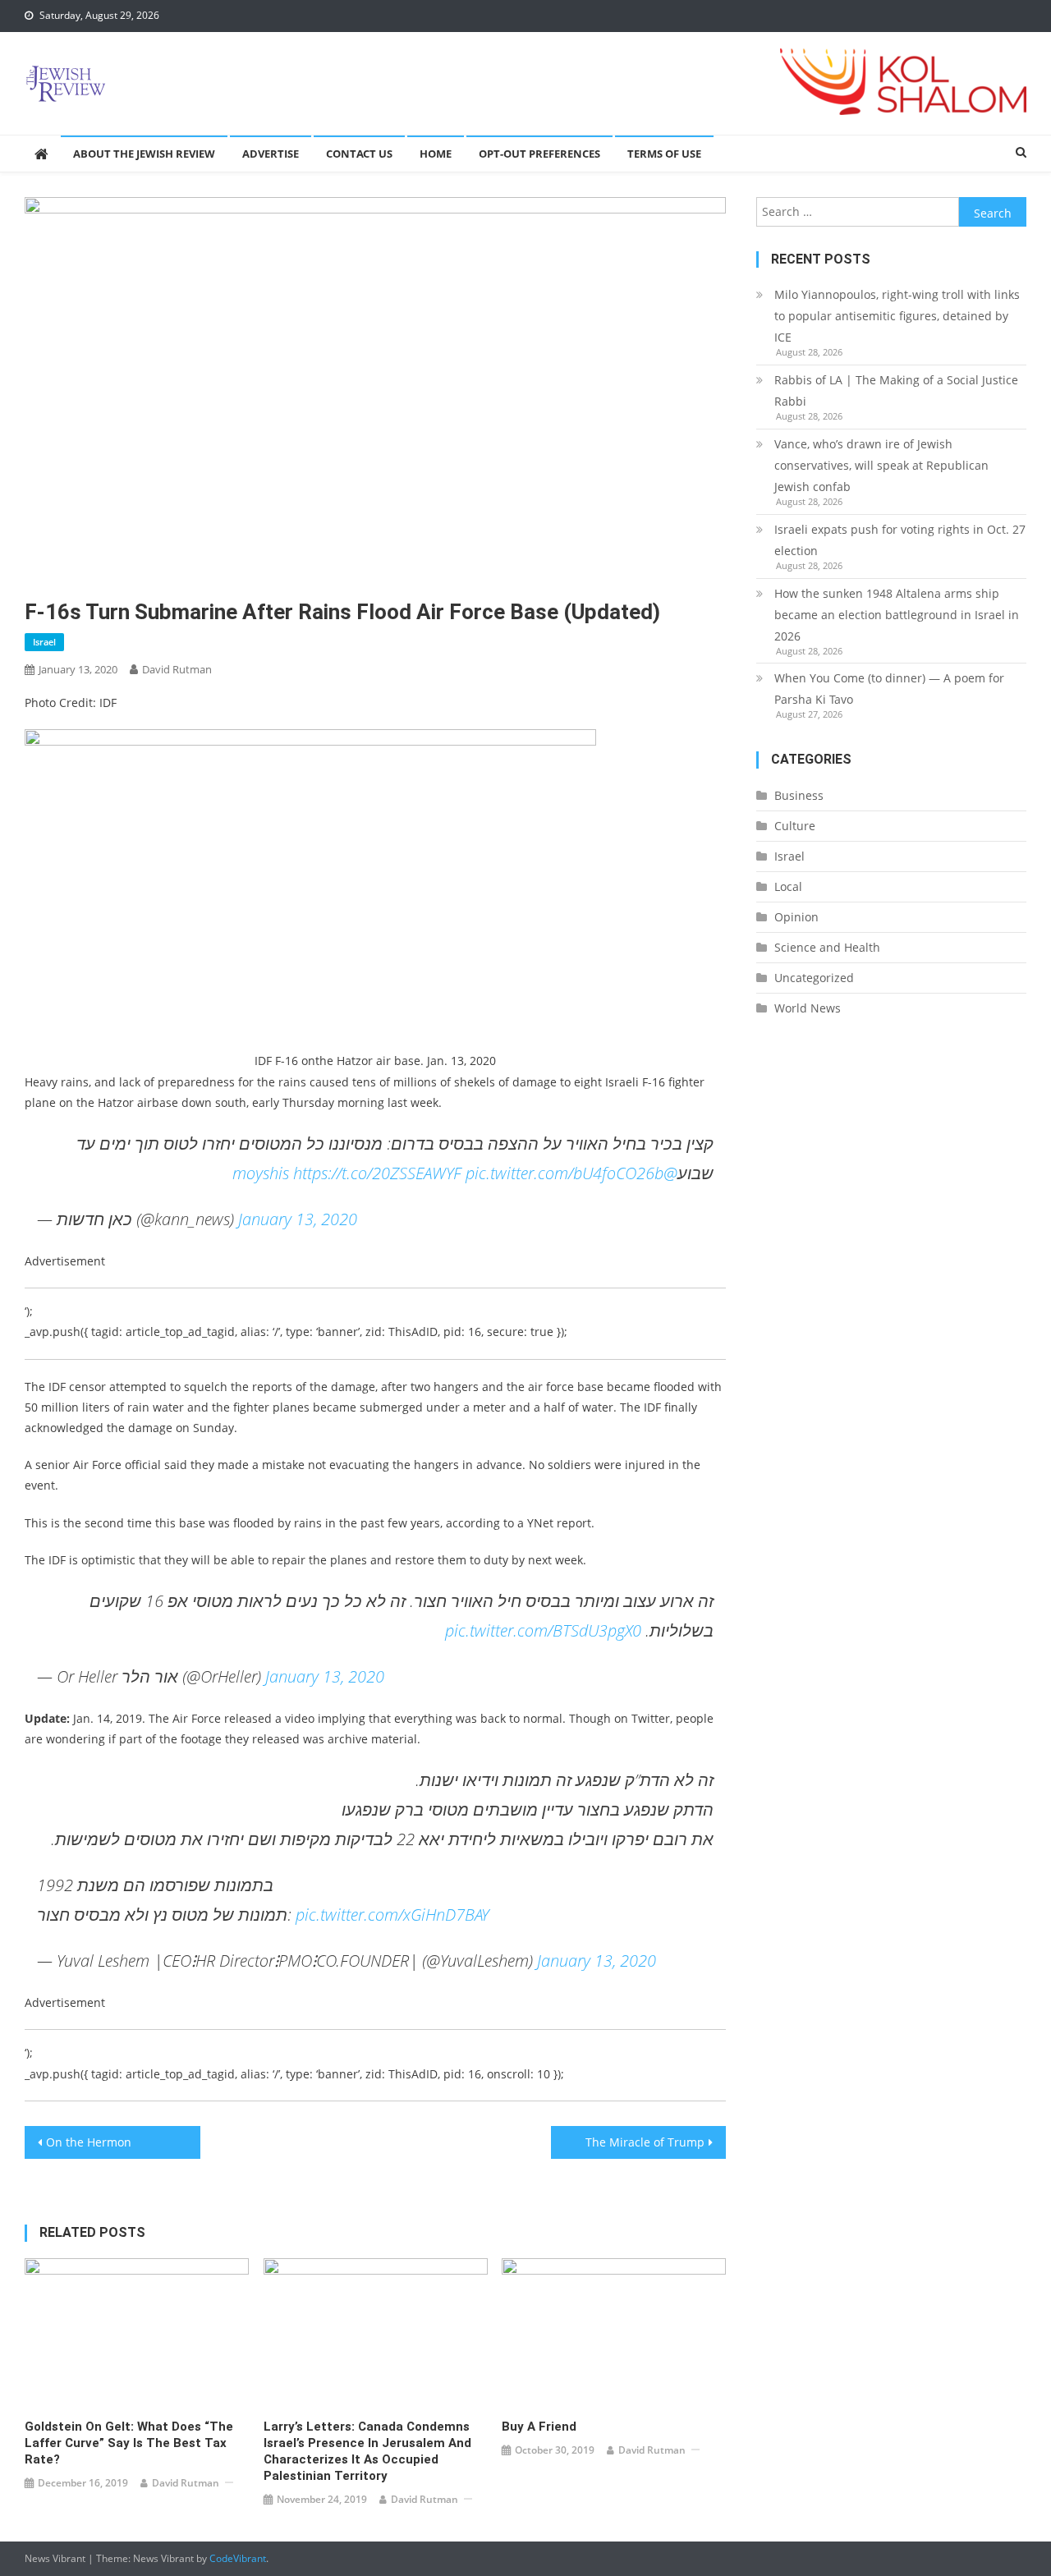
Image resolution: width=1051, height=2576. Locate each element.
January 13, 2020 (298, 1219)
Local (788, 886)
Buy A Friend (539, 2427)
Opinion (796, 917)
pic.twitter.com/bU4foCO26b (565, 1173)
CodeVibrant (238, 2558)
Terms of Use (664, 154)
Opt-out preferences (539, 154)
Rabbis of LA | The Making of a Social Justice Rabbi (896, 390)
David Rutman (177, 669)
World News (808, 1008)
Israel (44, 642)
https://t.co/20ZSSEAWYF (377, 1173)
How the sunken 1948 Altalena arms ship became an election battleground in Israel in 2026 (897, 615)
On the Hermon (89, 2142)
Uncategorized (814, 978)
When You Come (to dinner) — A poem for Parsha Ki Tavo (889, 689)
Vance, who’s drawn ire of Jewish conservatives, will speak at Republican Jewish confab (881, 465)
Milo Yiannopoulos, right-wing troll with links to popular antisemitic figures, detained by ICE (897, 316)
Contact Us (359, 154)
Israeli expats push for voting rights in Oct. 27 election (900, 540)
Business (799, 795)
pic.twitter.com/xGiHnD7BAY (392, 1915)
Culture (795, 826)
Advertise (271, 154)
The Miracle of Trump (645, 2142)
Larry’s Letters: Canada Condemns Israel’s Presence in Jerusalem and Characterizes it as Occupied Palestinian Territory (367, 2451)
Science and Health (827, 947)
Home (436, 154)
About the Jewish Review (144, 154)
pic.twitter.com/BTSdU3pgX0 (543, 1630)
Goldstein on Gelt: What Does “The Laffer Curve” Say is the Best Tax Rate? (129, 2443)
